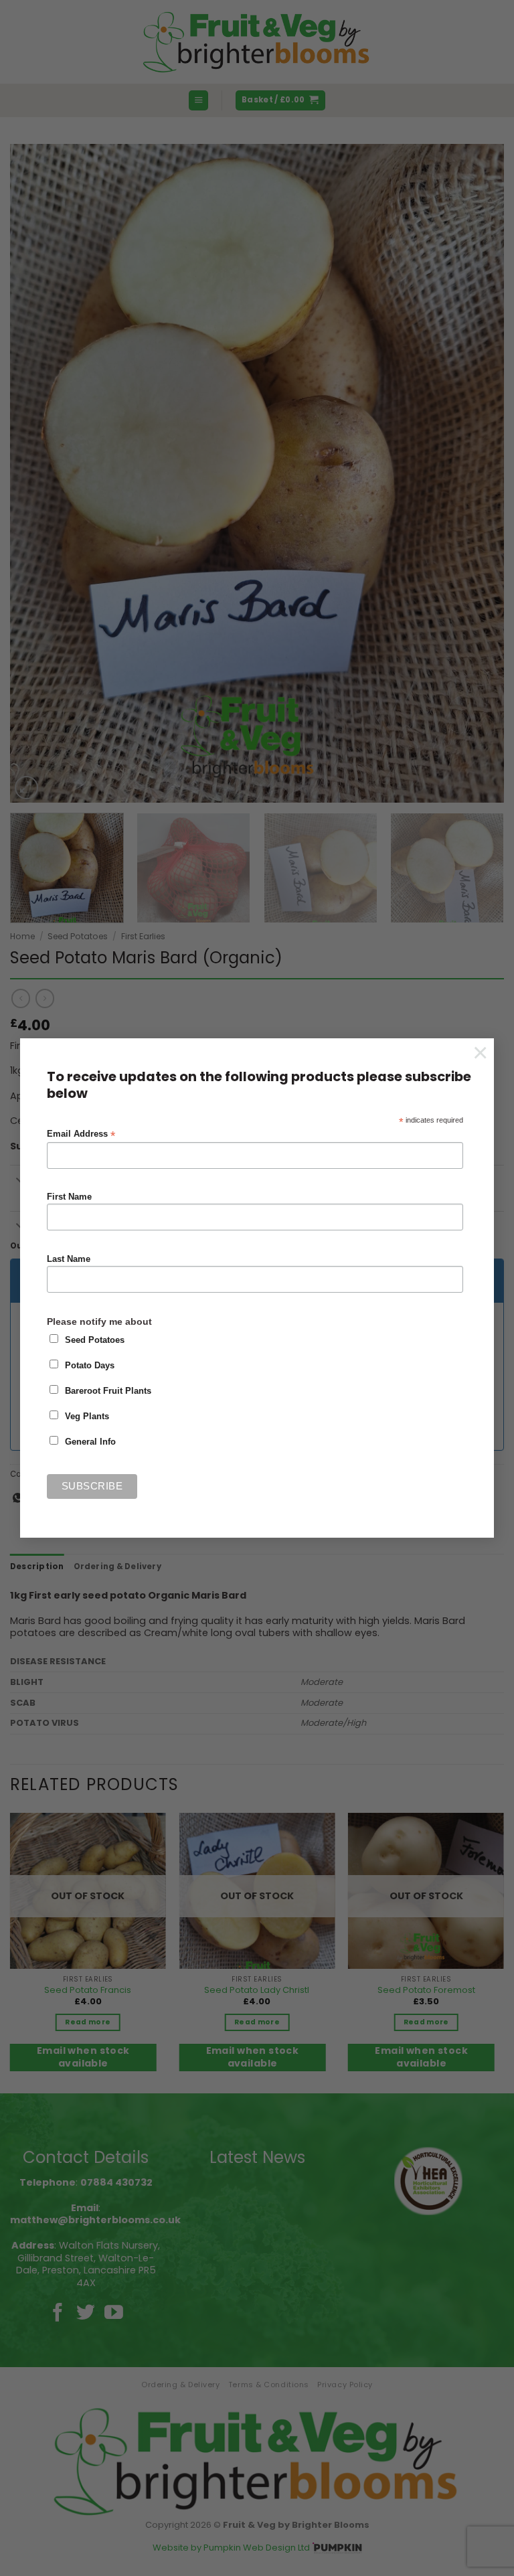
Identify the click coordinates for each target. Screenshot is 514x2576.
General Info (90, 1442)
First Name (69, 1197)
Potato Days (90, 1366)
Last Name (69, 1259)
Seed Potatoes (95, 1340)
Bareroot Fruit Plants (108, 1391)
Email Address (81, 1134)
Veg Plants (87, 1417)
